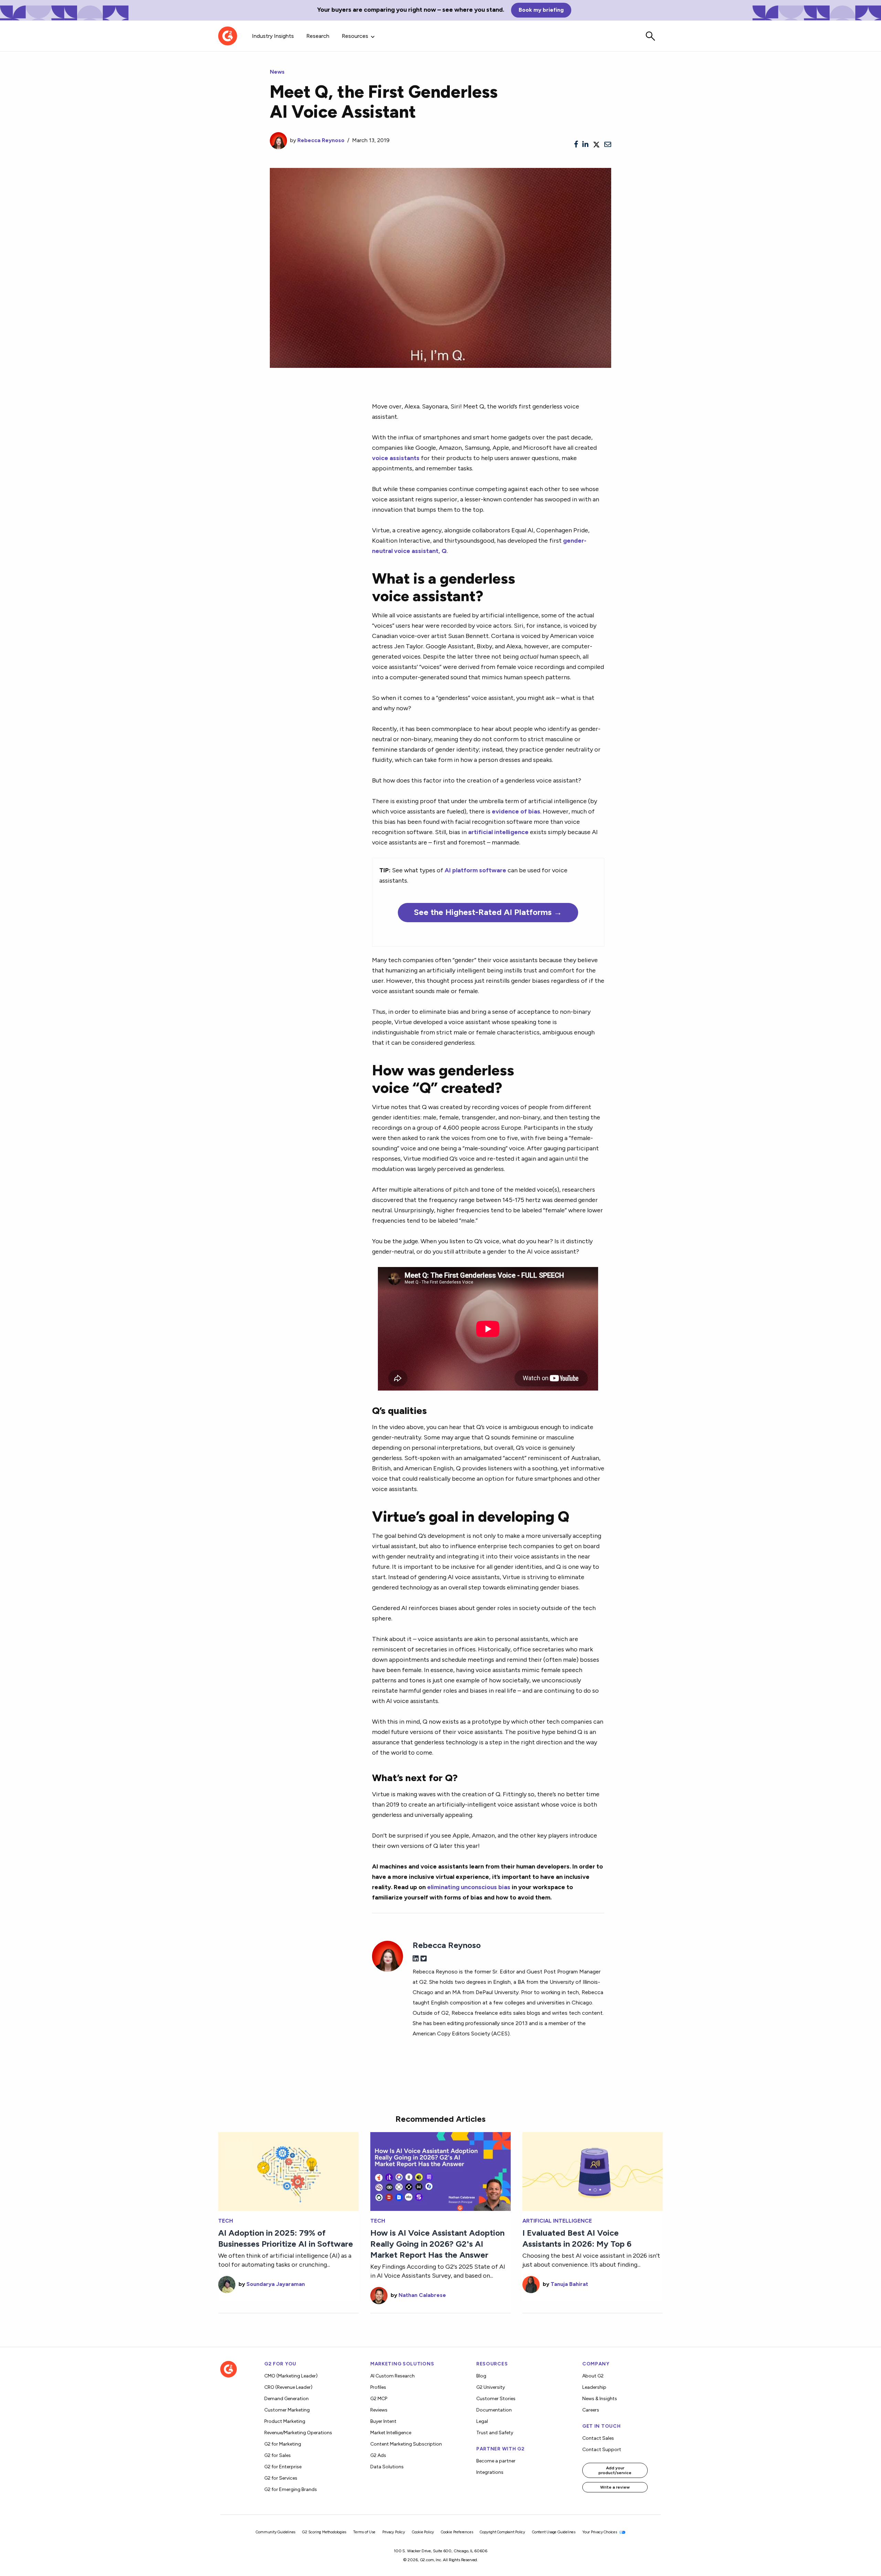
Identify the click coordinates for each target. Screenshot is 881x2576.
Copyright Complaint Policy (502, 2532)
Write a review (615, 2487)
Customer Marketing (287, 2410)
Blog (481, 2376)
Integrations (490, 2472)
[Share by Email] (608, 145)
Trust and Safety (495, 2433)
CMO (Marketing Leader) (291, 2376)
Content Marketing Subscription (406, 2444)
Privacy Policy (394, 2532)
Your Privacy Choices (600, 2532)
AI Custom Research (392, 2376)
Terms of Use (364, 2532)
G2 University (491, 2387)
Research (318, 36)
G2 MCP (379, 2399)
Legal (482, 2421)
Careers (591, 2410)
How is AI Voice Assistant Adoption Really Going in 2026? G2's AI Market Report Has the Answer (437, 2244)
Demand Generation (286, 2399)
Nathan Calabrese (422, 2295)
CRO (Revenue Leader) (288, 2387)
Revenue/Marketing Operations (298, 2433)
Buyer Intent (383, 2421)
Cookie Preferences (457, 2532)
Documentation (494, 2410)
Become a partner (496, 2461)
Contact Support (602, 2450)
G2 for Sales (278, 2455)
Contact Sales (598, 2438)
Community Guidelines (275, 2532)
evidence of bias (516, 811)
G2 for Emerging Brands (291, 2489)
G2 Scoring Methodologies (324, 2532)
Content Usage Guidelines (554, 2532)
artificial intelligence (498, 832)
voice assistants (396, 458)
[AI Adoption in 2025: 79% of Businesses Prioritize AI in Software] (288, 2171)
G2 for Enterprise (283, 2467)
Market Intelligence (391, 2433)
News (277, 72)
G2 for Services (281, 2478)
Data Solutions (387, 2467)
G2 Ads (378, 2455)
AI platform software (475, 870)
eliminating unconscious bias (469, 1887)
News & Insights (600, 2399)
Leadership (594, 2387)
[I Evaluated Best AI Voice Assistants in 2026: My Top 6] (593, 2171)
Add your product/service (615, 2470)
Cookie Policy (423, 2532)
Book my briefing (541, 10)
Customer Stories (496, 2399)
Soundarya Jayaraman (276, 2284)
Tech (226, 2221)
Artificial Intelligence (557, 2221)
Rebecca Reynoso (321, 140)
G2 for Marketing (283, 2444)
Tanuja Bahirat (569, 2284)
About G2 (593, 2376)
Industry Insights (273, 36)
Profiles (378, 2387)
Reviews (379, 2410)
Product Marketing (285, 2421)
